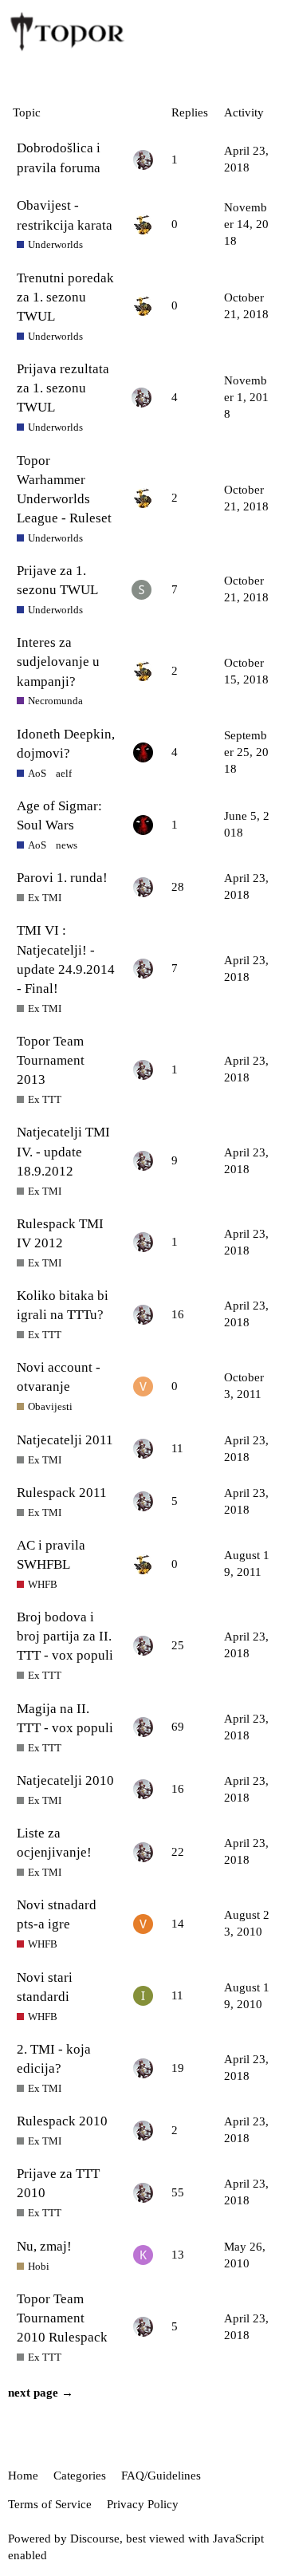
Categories (80, 2476)
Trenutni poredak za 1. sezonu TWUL (65, 297)
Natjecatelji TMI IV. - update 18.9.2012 (63, 1151)
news (67, 845)
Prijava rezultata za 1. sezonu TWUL (63, 388)
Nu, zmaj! (44, 2246)
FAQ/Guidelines (161, 2476)
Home (23, 2476)
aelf (64, 773)
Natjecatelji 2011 (65, 1440)
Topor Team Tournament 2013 (51, 1060)
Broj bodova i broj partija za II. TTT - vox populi (65, 1636)
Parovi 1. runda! (62, 878)
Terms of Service (50, 2504)
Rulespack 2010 (62, 2121)
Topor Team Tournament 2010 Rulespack (62, 2318)
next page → (41, 2393)
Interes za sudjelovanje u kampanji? (58, 662)
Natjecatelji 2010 (65, 1780)
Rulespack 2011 (62, 1493)
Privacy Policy (143, 2504)
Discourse (95, 2539)
